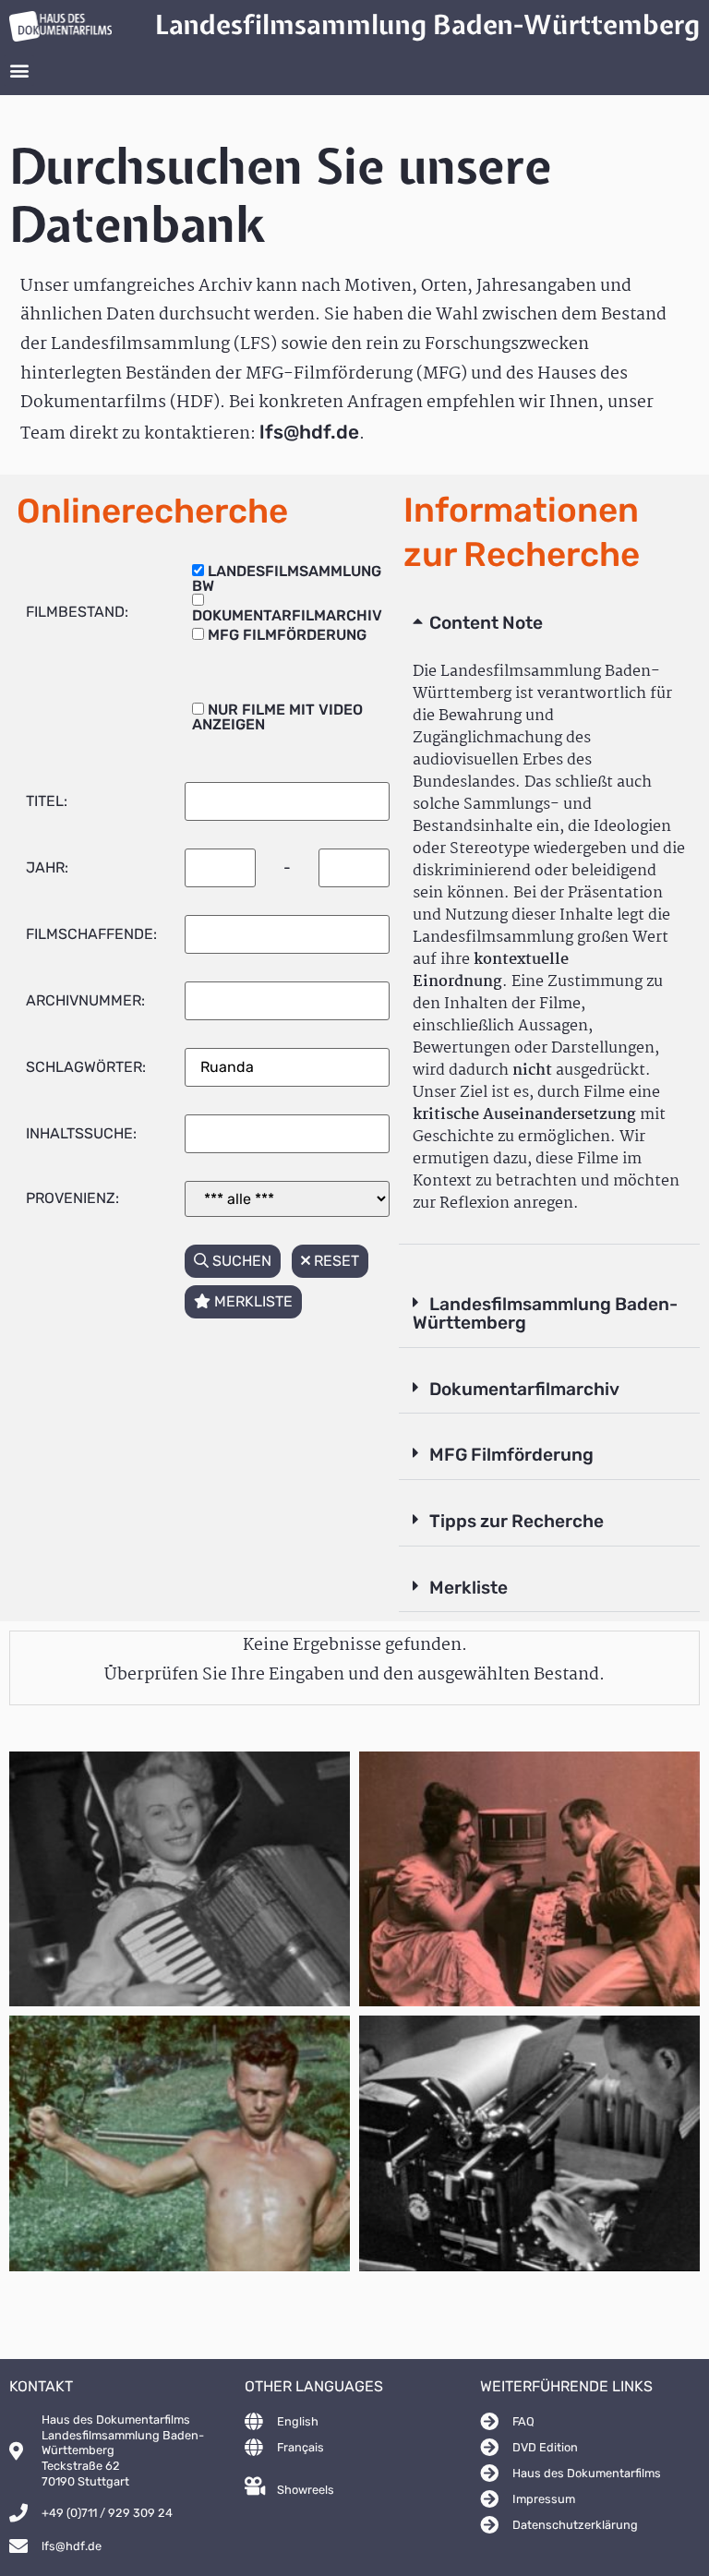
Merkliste (469, 1588)
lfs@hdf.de (309, 432)
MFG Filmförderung (511, 1455)
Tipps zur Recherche (517, 1521)
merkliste (252, 1301)
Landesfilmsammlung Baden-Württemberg (545, 1314)
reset (335, 1261)
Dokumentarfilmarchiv (524, 1389)
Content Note (486, 623)
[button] (19, 71)
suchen (240, 1261)
